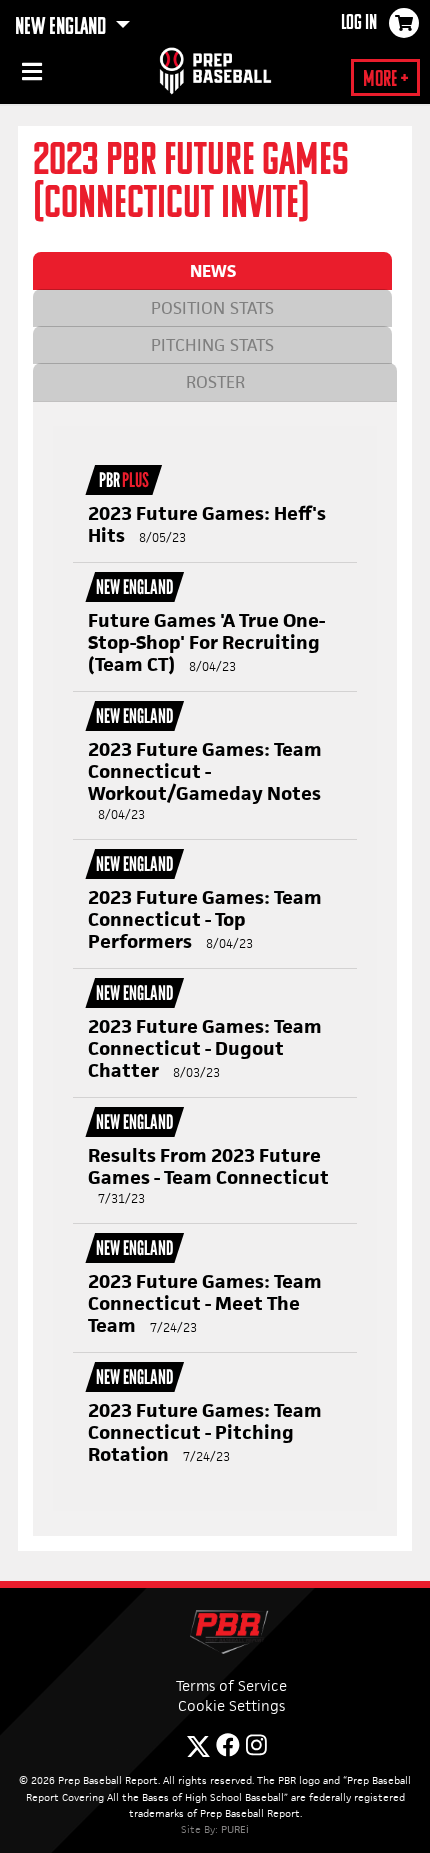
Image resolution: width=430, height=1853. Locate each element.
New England (62, 28)
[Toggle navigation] (30, 75)
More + (385, 80)
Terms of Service (231, 1685)
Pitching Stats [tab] (212, 345)
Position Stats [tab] (212, 308)
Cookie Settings (231, 1705)
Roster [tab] (215, 382)
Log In (359, 24)
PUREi (235, 1829)
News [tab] (213, 271)
